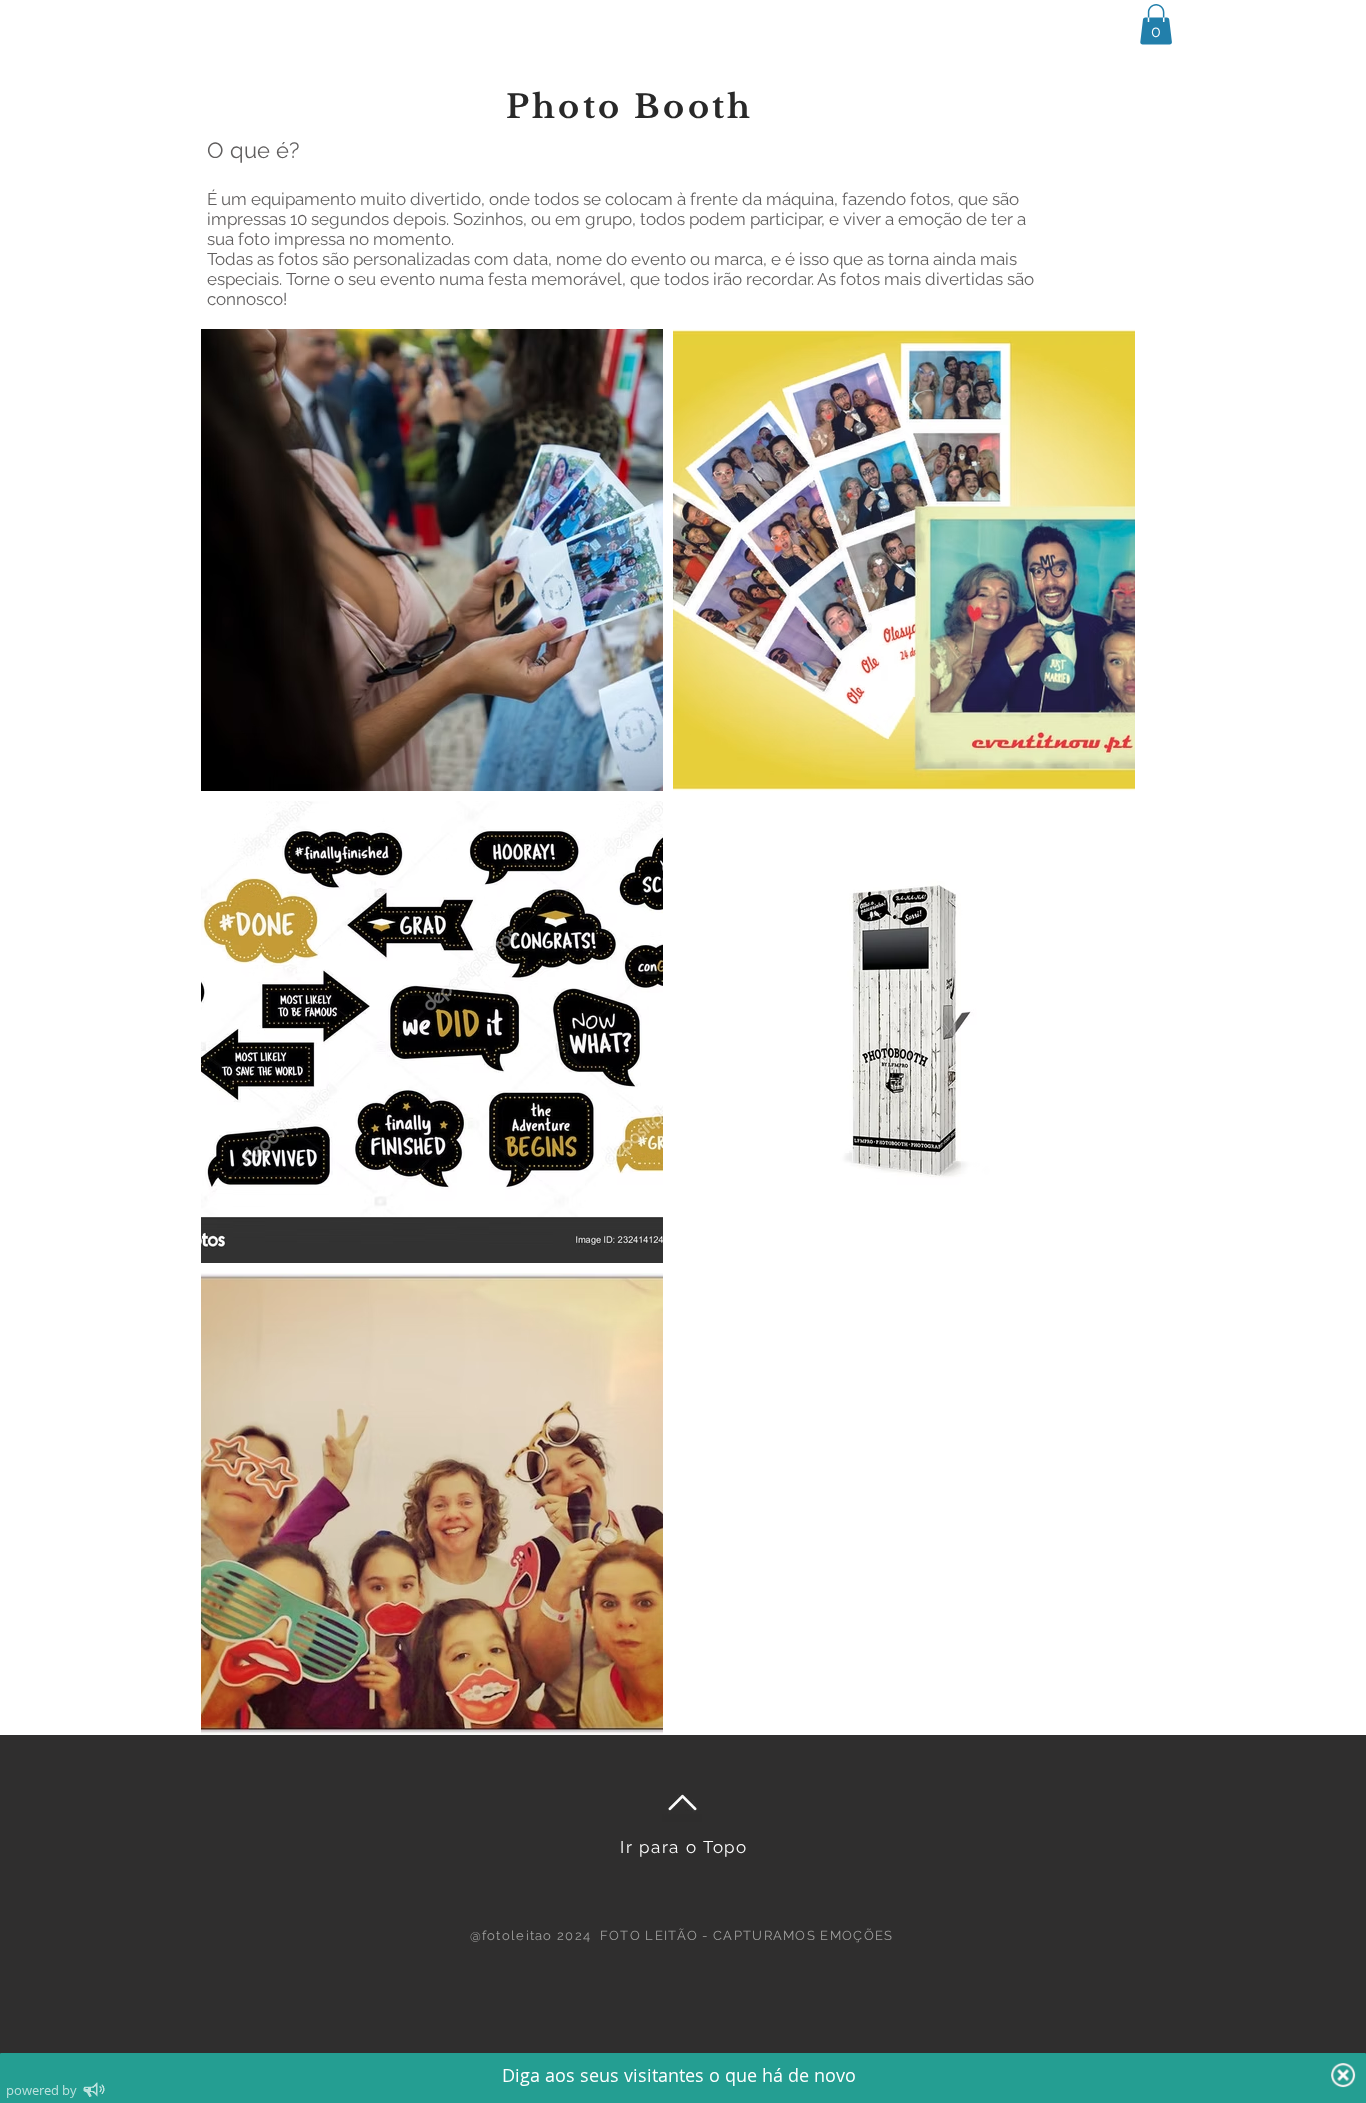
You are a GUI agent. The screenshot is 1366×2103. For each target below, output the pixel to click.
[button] (1156, 24)
